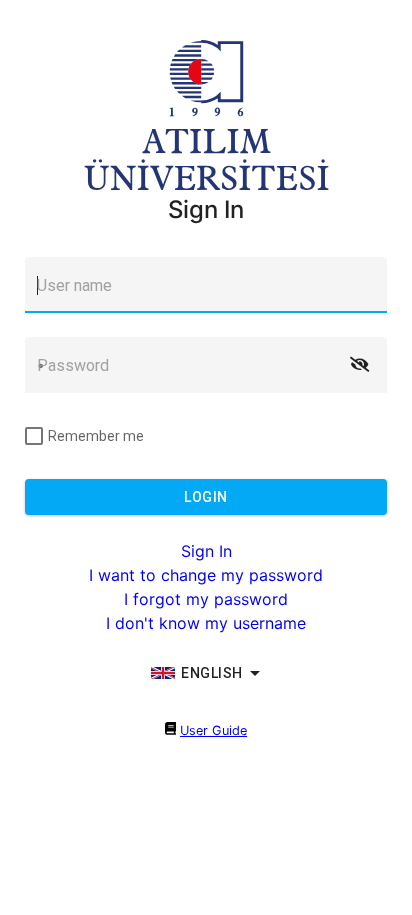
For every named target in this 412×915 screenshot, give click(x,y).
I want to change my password (206, 575)
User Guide (213, 730)
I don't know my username (206, 623)
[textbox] (206, 285)
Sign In (206, 551)
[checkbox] (84, 436)
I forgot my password (206, 599)
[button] (359, 365)
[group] (206, 673)
